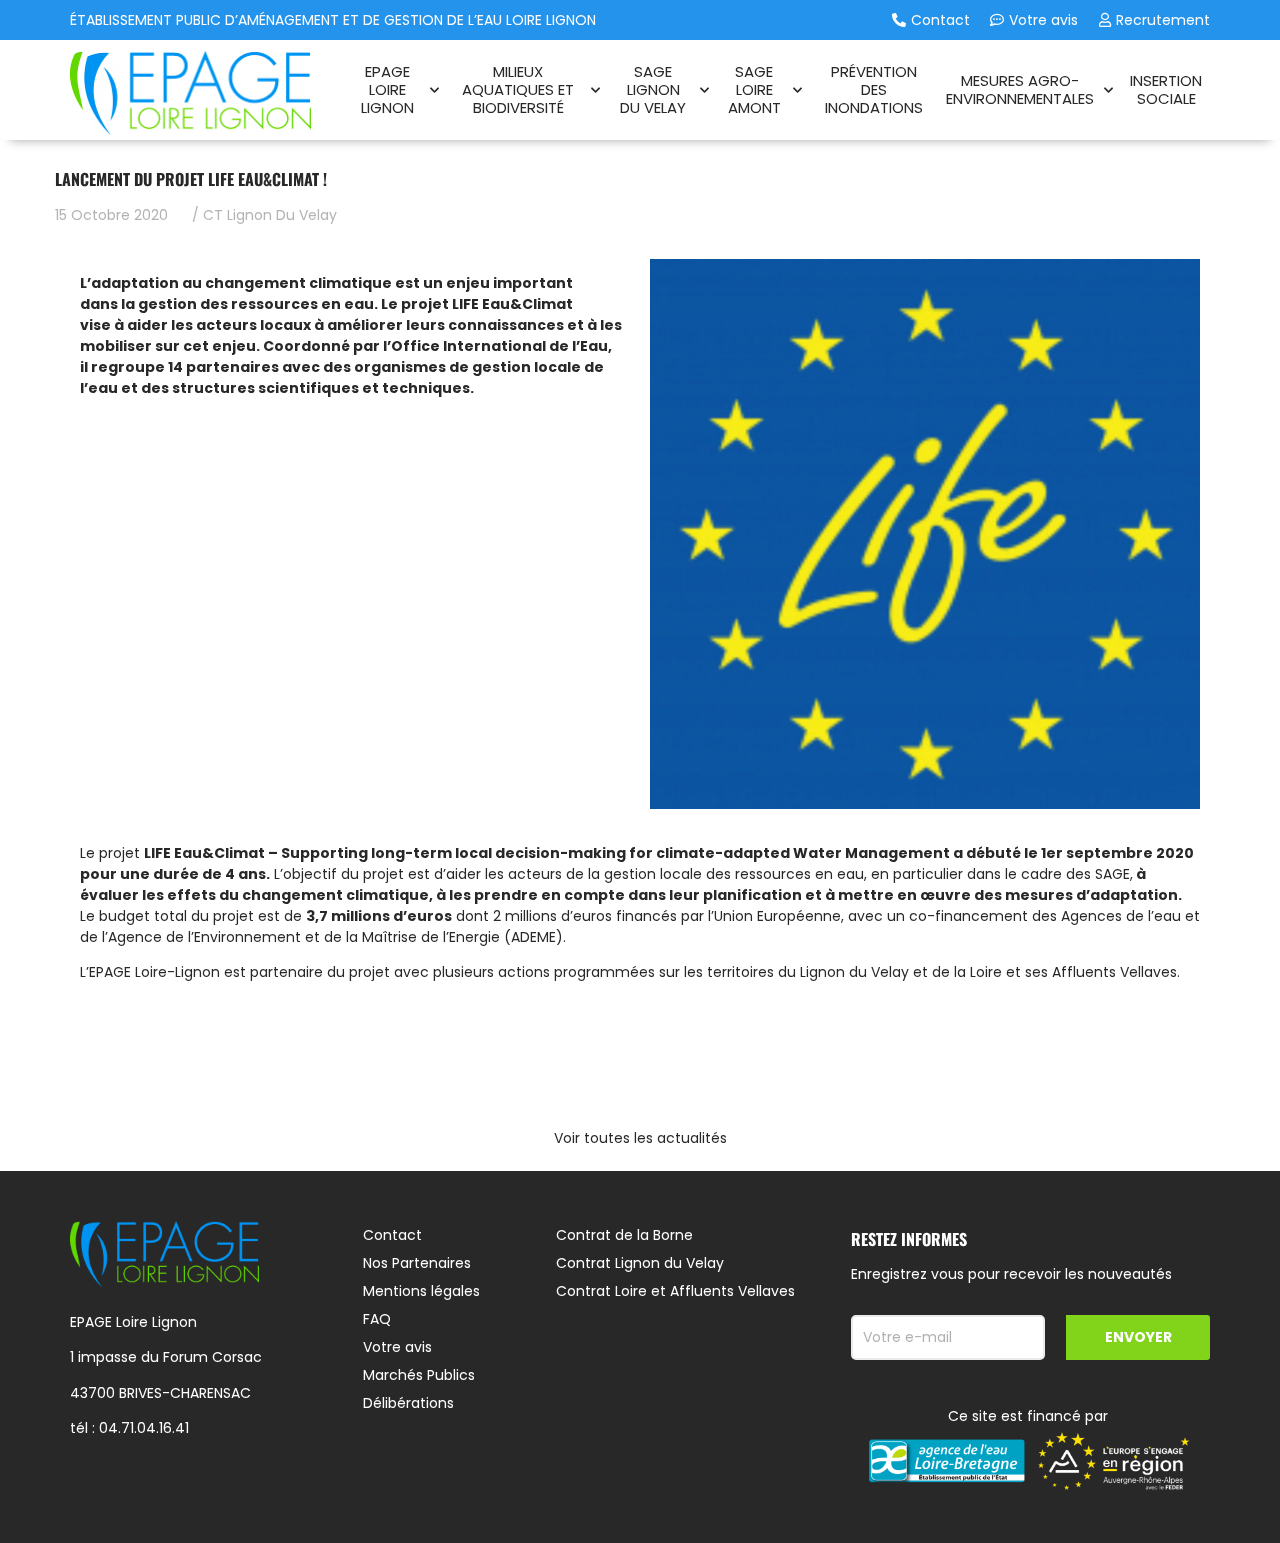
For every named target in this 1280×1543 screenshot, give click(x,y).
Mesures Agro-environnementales (1020, 89)
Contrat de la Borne (624, 1235)
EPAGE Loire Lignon (387, 89)
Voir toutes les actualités (640, 1138)
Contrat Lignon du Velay (640, 1263)
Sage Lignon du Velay (653, 89)
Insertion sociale (1166, 89)
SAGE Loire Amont (754, 89)
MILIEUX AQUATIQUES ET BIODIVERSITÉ (518, 89)
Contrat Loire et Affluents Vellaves (675, 1291)
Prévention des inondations (874, 89)
